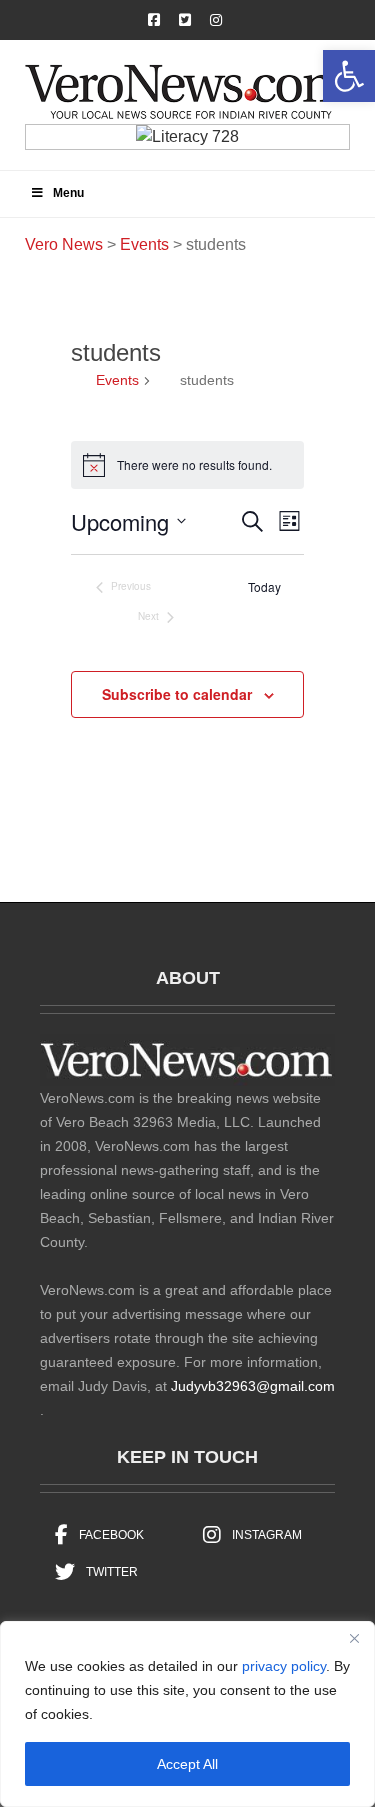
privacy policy (284, 1666)
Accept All (187, 1764)
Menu (68, 193)
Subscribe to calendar (177, 694)
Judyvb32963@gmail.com (253, 1386)
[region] (187, 1714)
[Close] (354, 1638)
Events (117, 380)
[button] (349, 76)
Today (264, 587)
